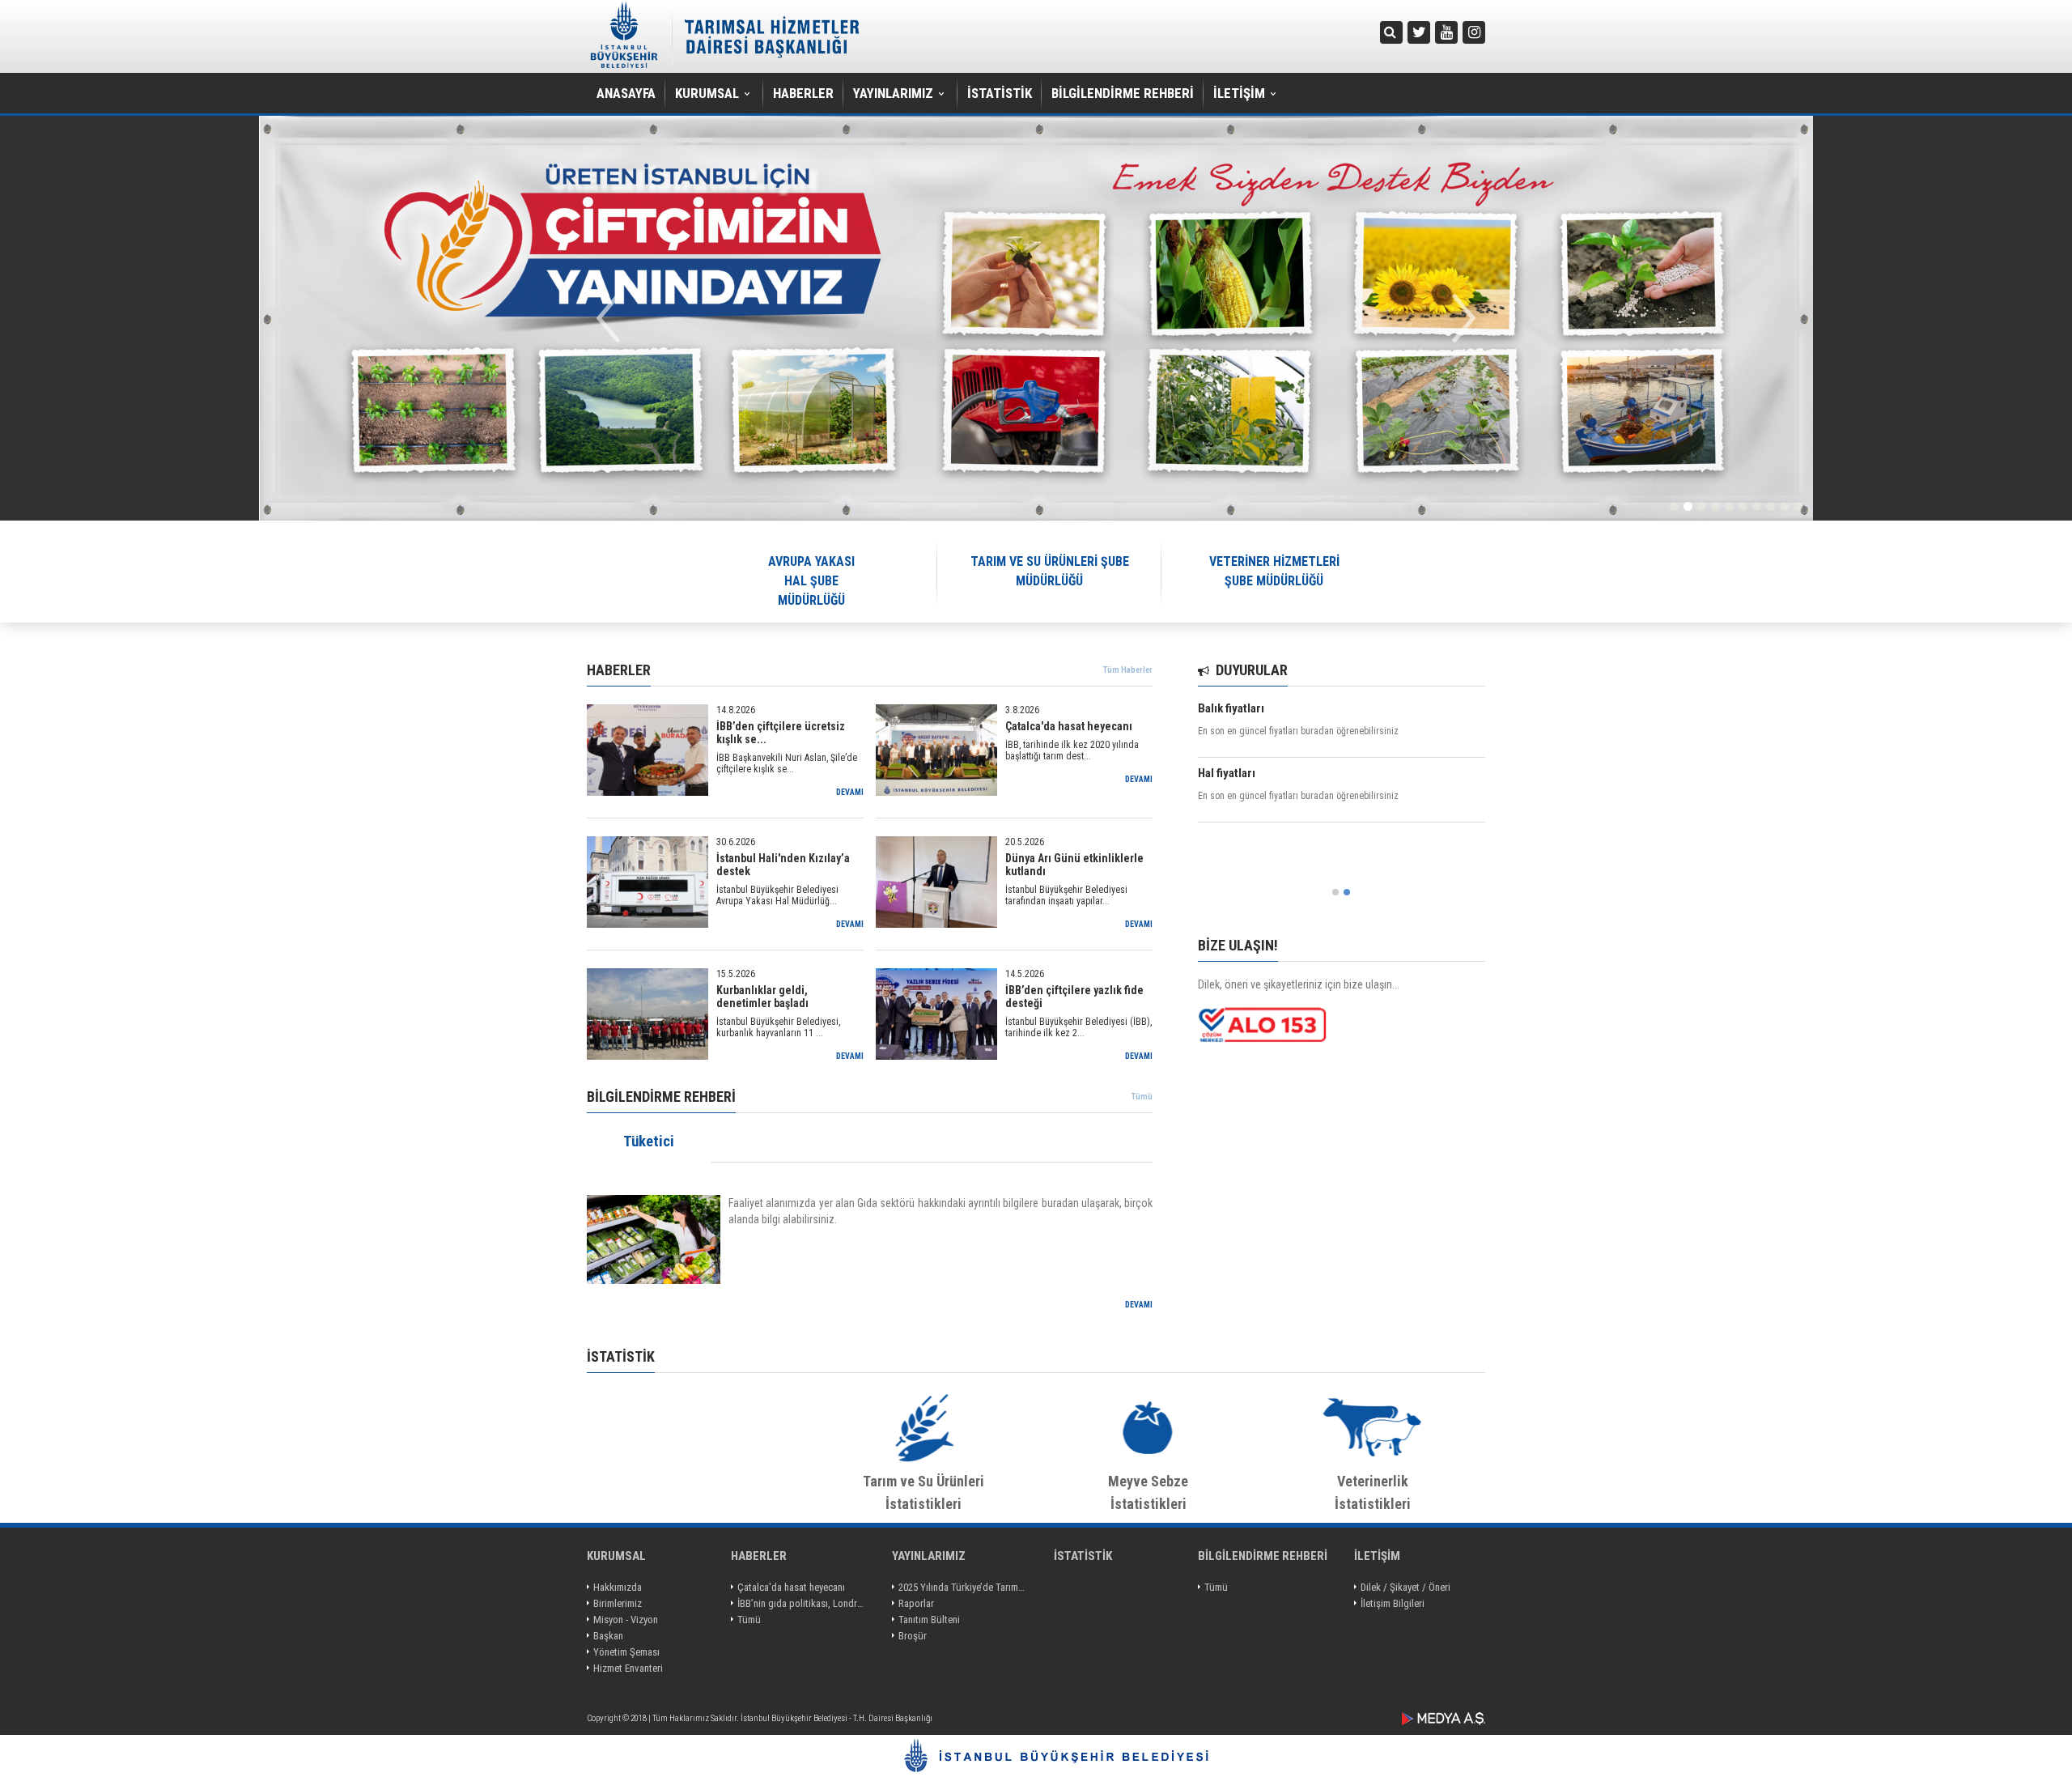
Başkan (608, 1636)
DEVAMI (1139, 1305)
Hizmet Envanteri (628, 1668)
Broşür (913, 1636)
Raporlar (916, 1603)
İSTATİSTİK (1000, 93)
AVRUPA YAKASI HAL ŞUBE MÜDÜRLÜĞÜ (811, 581)
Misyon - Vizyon (626, 1620)
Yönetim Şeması (626, 1652)
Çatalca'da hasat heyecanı (791, 1587)
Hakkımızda (618, 1587)
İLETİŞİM (1239, 93)
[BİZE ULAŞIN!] (1342, 1025)
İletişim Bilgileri (1393, 1603)
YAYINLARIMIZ (893, 93)
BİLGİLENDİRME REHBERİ (1123, 93)
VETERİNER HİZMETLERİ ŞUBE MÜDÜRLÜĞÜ (1274, 571)
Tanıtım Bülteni (929, 1620)
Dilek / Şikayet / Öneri (1405, 1587)
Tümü (1142, 1097)
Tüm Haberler (1128, 670)
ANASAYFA (626, 93)
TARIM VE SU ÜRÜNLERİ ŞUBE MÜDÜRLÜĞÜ (1050, 571)
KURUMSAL (707, 93)
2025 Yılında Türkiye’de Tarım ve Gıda (963, 1587)
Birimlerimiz (618, 1603)
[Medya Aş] (1444, 1719)
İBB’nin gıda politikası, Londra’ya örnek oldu (802, 1603)
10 (1798, 506)
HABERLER (803, 93)
